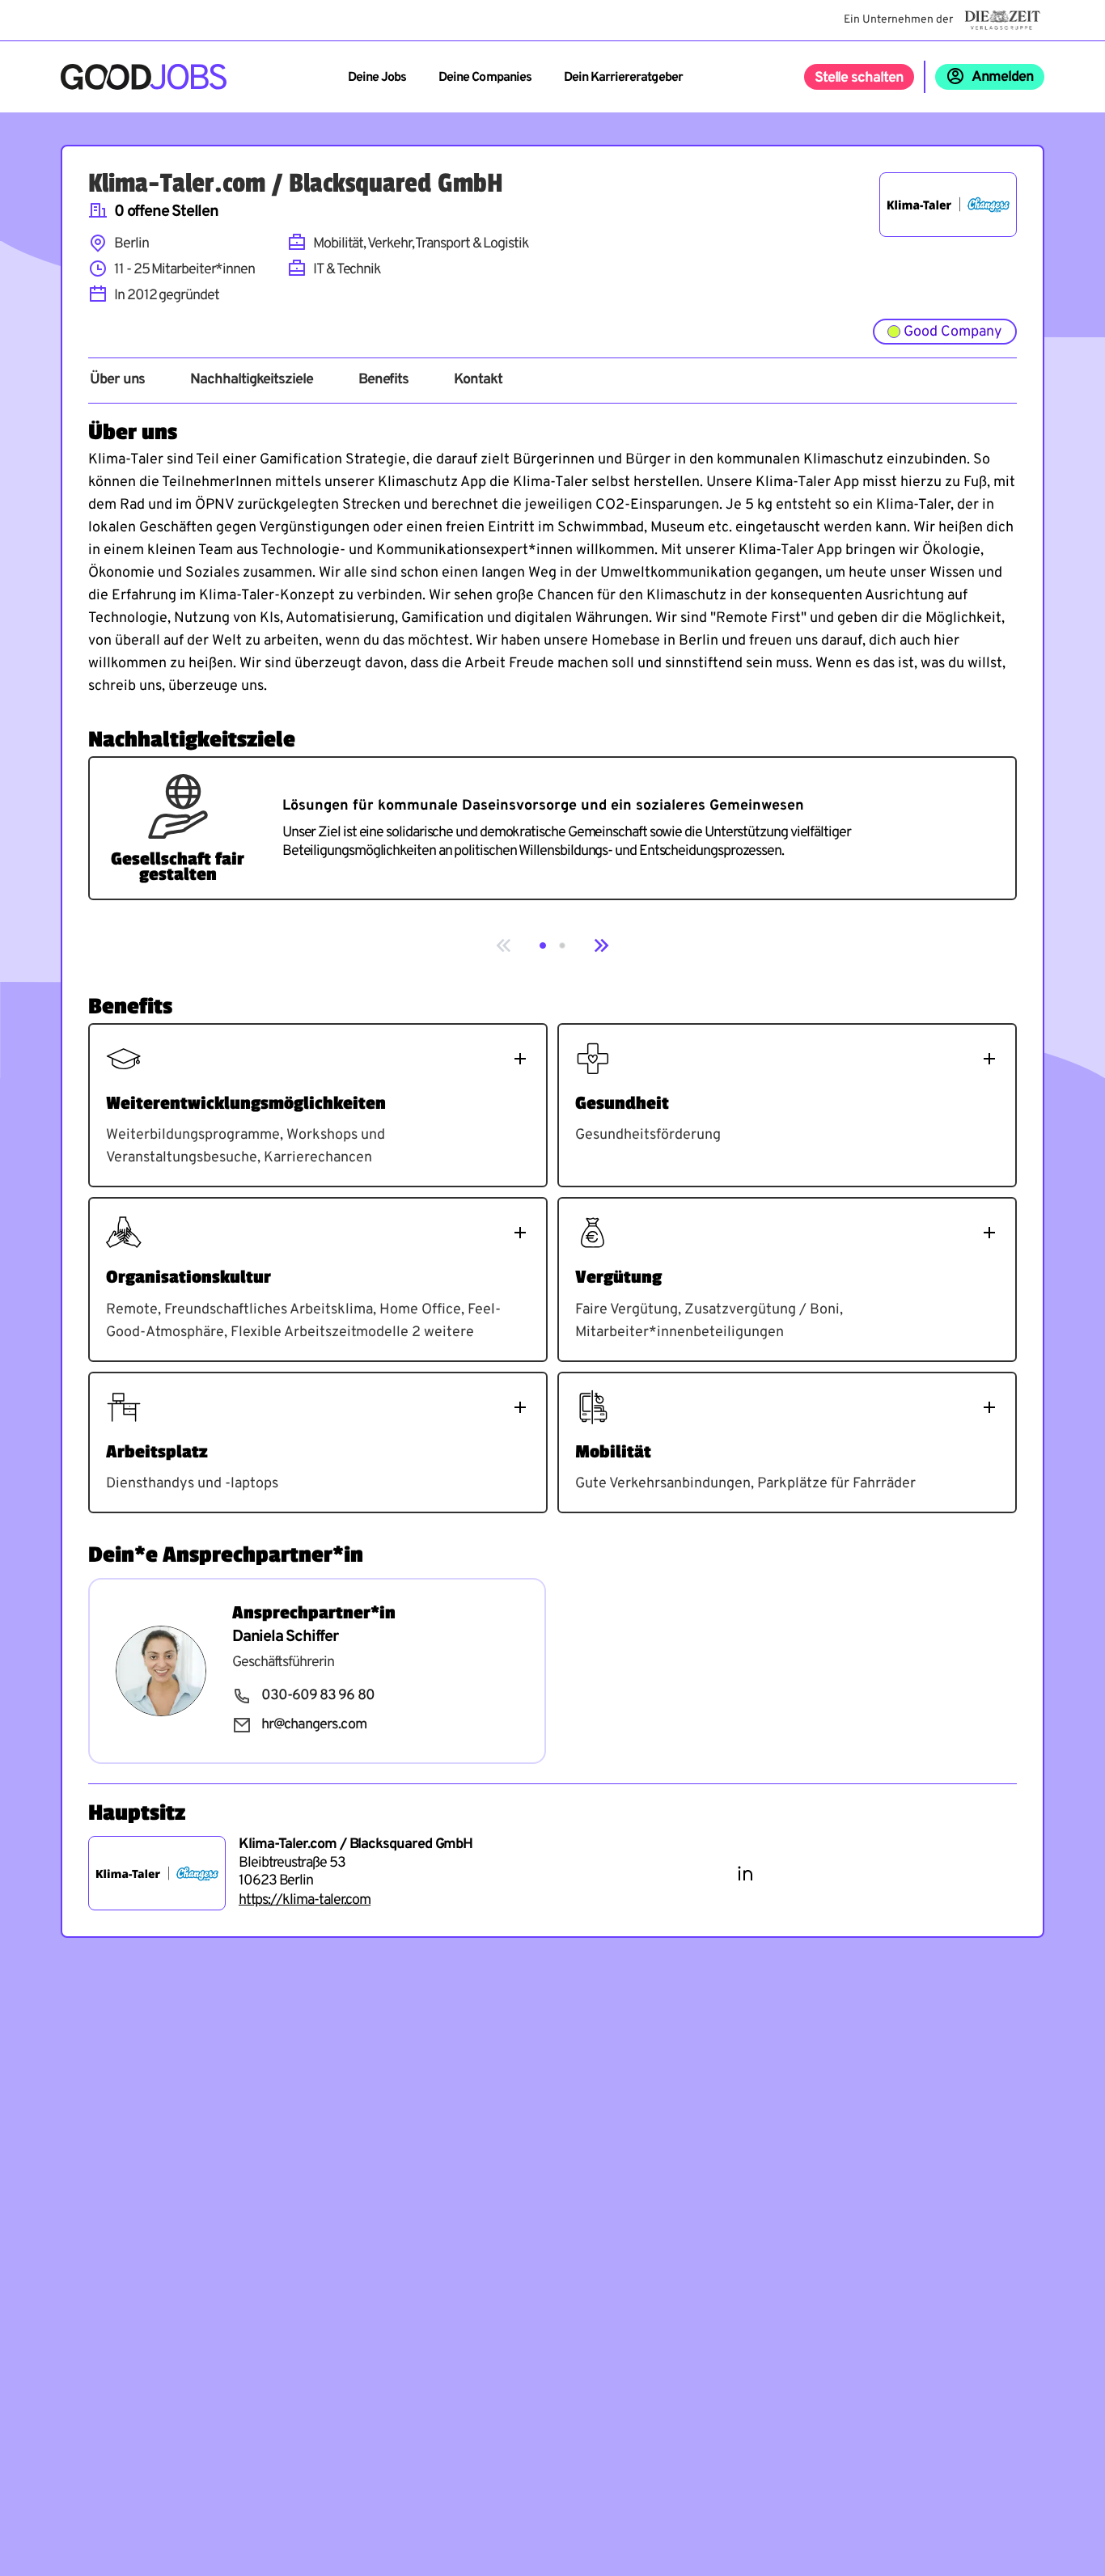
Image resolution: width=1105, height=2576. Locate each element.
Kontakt (478, 380)
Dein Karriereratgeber (623, 78)
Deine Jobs (377, 78)
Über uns (117, 380)
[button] (543, 945)
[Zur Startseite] (144, 77)
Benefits (383, 380)
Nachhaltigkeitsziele (251, 380)
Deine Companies (485, 78)
